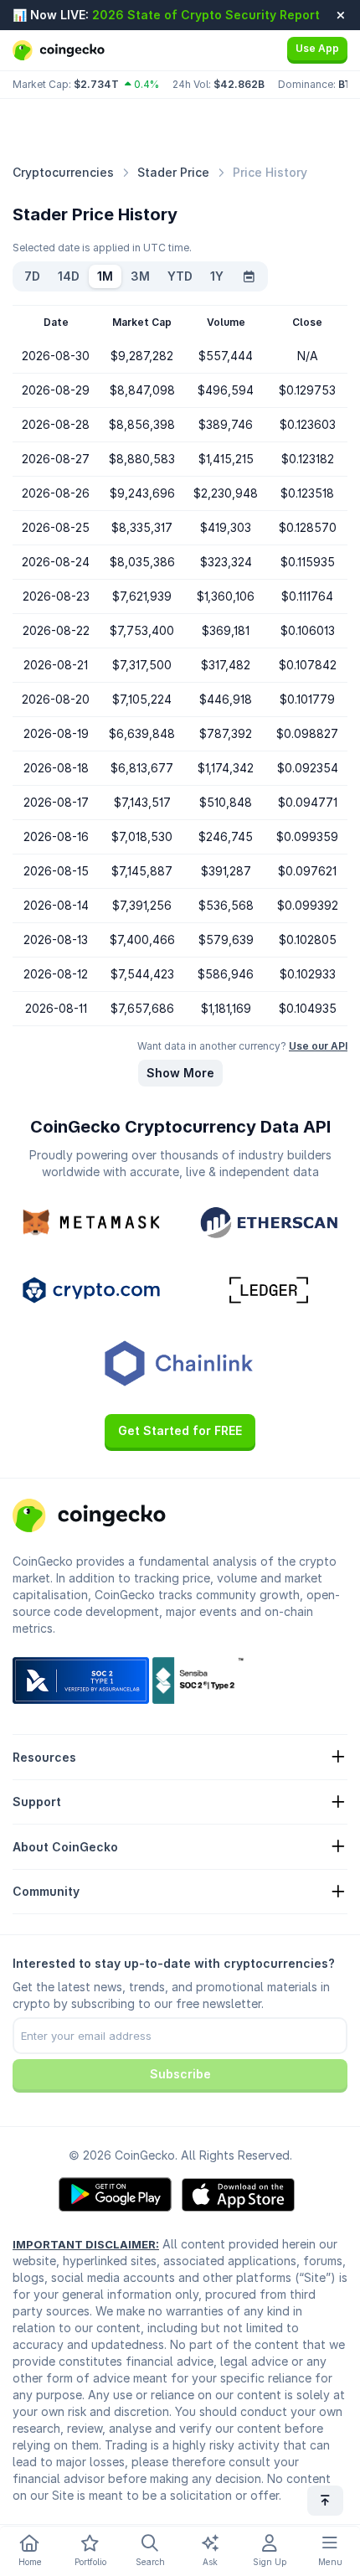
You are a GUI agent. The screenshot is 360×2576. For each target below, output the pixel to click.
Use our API (318, 1046)
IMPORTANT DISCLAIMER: (86, 2244)
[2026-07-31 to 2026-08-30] (249, 276)
